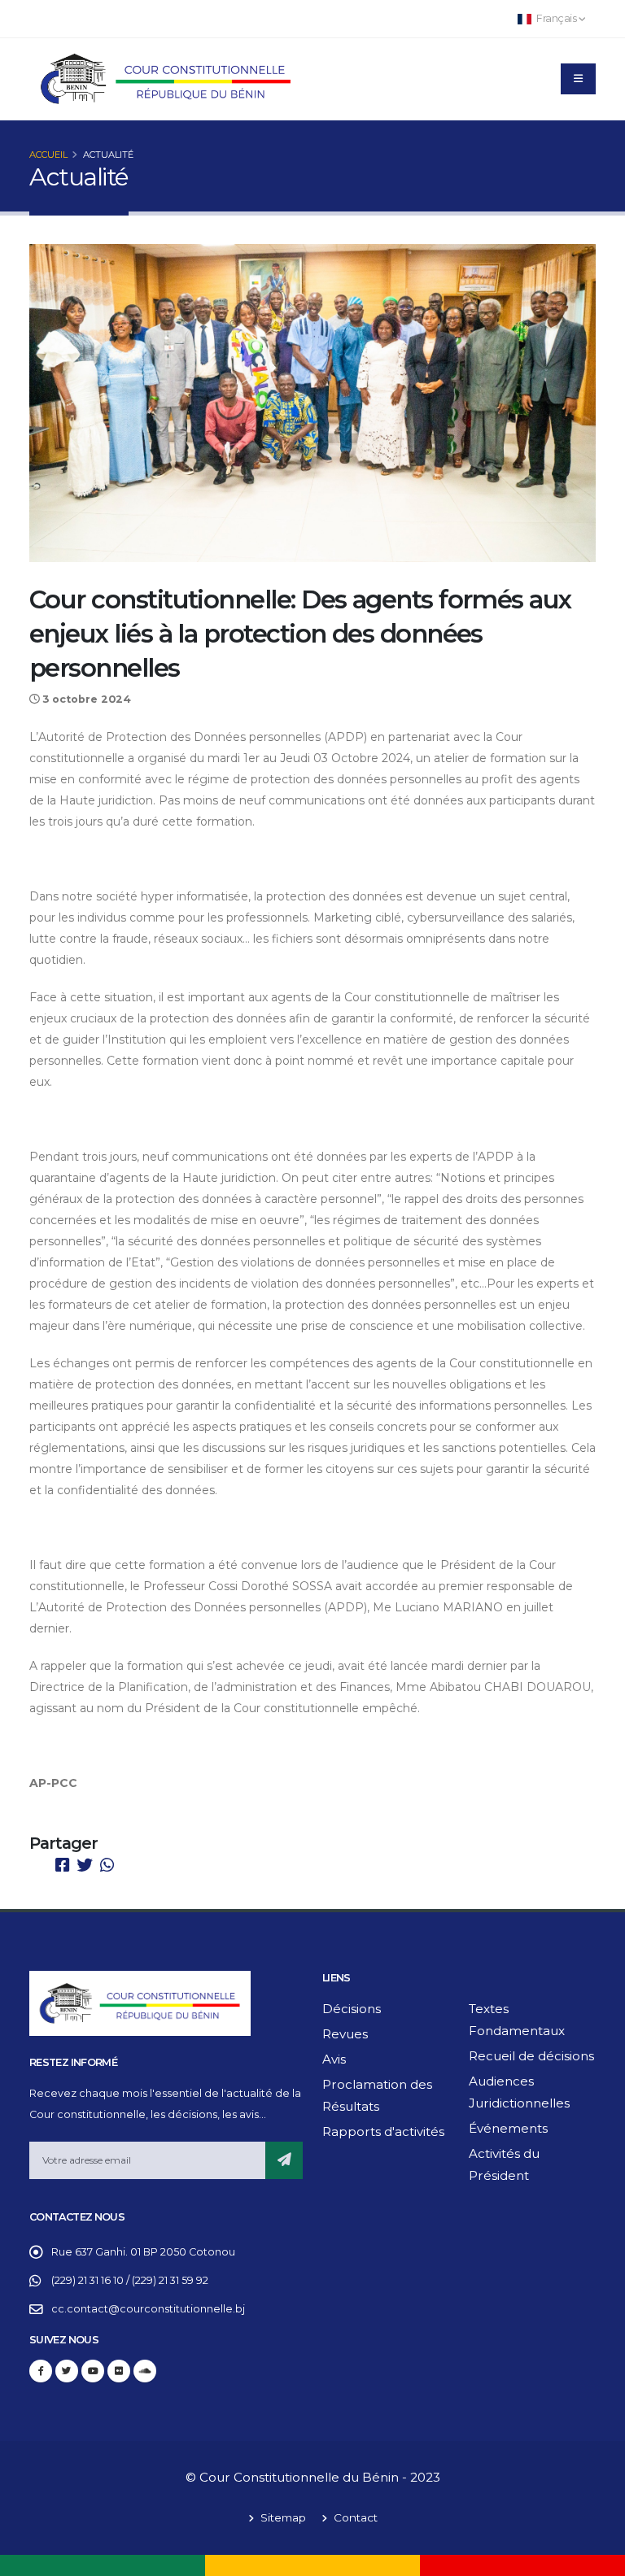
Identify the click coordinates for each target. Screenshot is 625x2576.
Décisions (352, 2009)
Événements (508, 2128)
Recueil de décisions (531, 2056)
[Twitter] (67, 2371)
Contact (354, 2517)
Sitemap (282, 2517)
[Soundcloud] (145, 2371)
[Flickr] (119, 2371)
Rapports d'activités (383, 2131)
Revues (345, 2034)
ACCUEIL (48, 155)
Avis (334, 2059)
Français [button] (557, 18)
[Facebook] (41, 2371)
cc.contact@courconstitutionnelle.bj (148, 2309)
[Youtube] (93, 2371)
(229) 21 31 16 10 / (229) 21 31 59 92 (130, 2280)
